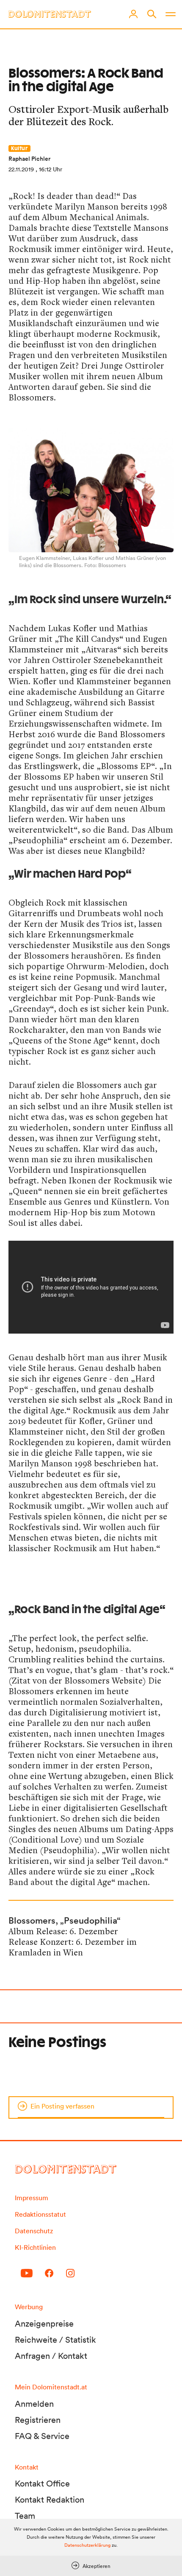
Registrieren (38, 2420)
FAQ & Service (42, 2436)
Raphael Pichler (29, 159)
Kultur (19, 148)
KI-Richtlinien (35, 2247)
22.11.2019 (21, 169)
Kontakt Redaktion (50, 2500)
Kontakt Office (42, 2484)
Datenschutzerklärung (87, 2545)
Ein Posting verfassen (62, 2106)
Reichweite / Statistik (55, 2340)
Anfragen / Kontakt (51, 2356)
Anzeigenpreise (44, 2324)
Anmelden (34, 2404)
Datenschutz (34, 2231)
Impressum (32, 2198)
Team (25, 2516)
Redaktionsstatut (40, 2214)
